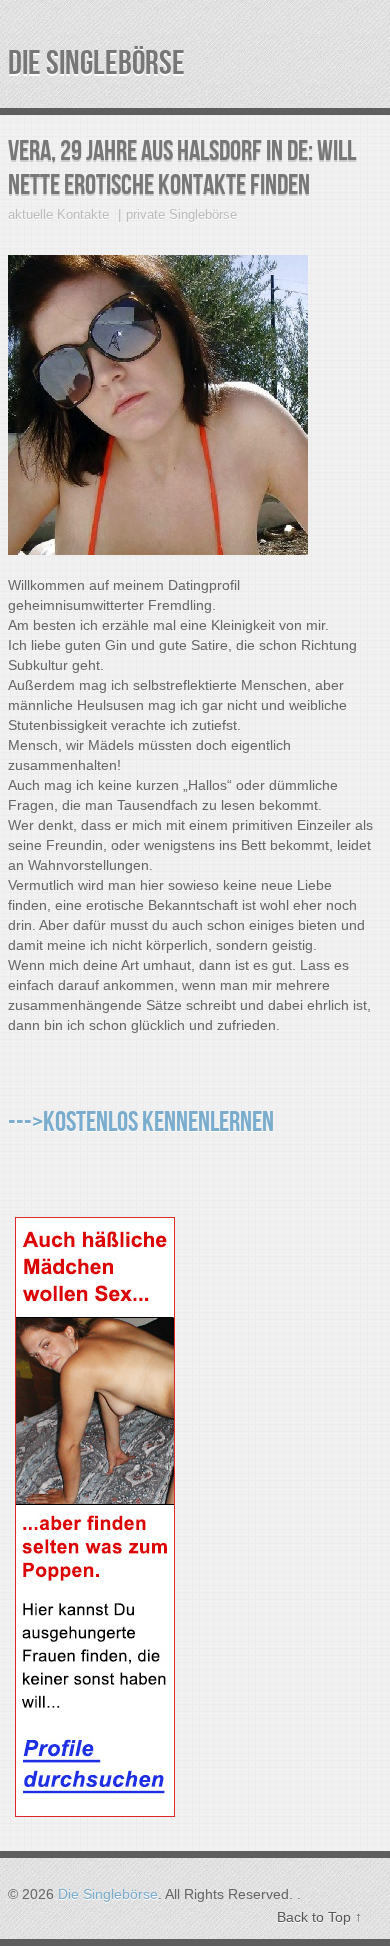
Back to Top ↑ (319, 1917)
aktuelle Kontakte (58, 214)
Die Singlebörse (96, 63)
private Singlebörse (181, 214)
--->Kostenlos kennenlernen (141, 1122)
